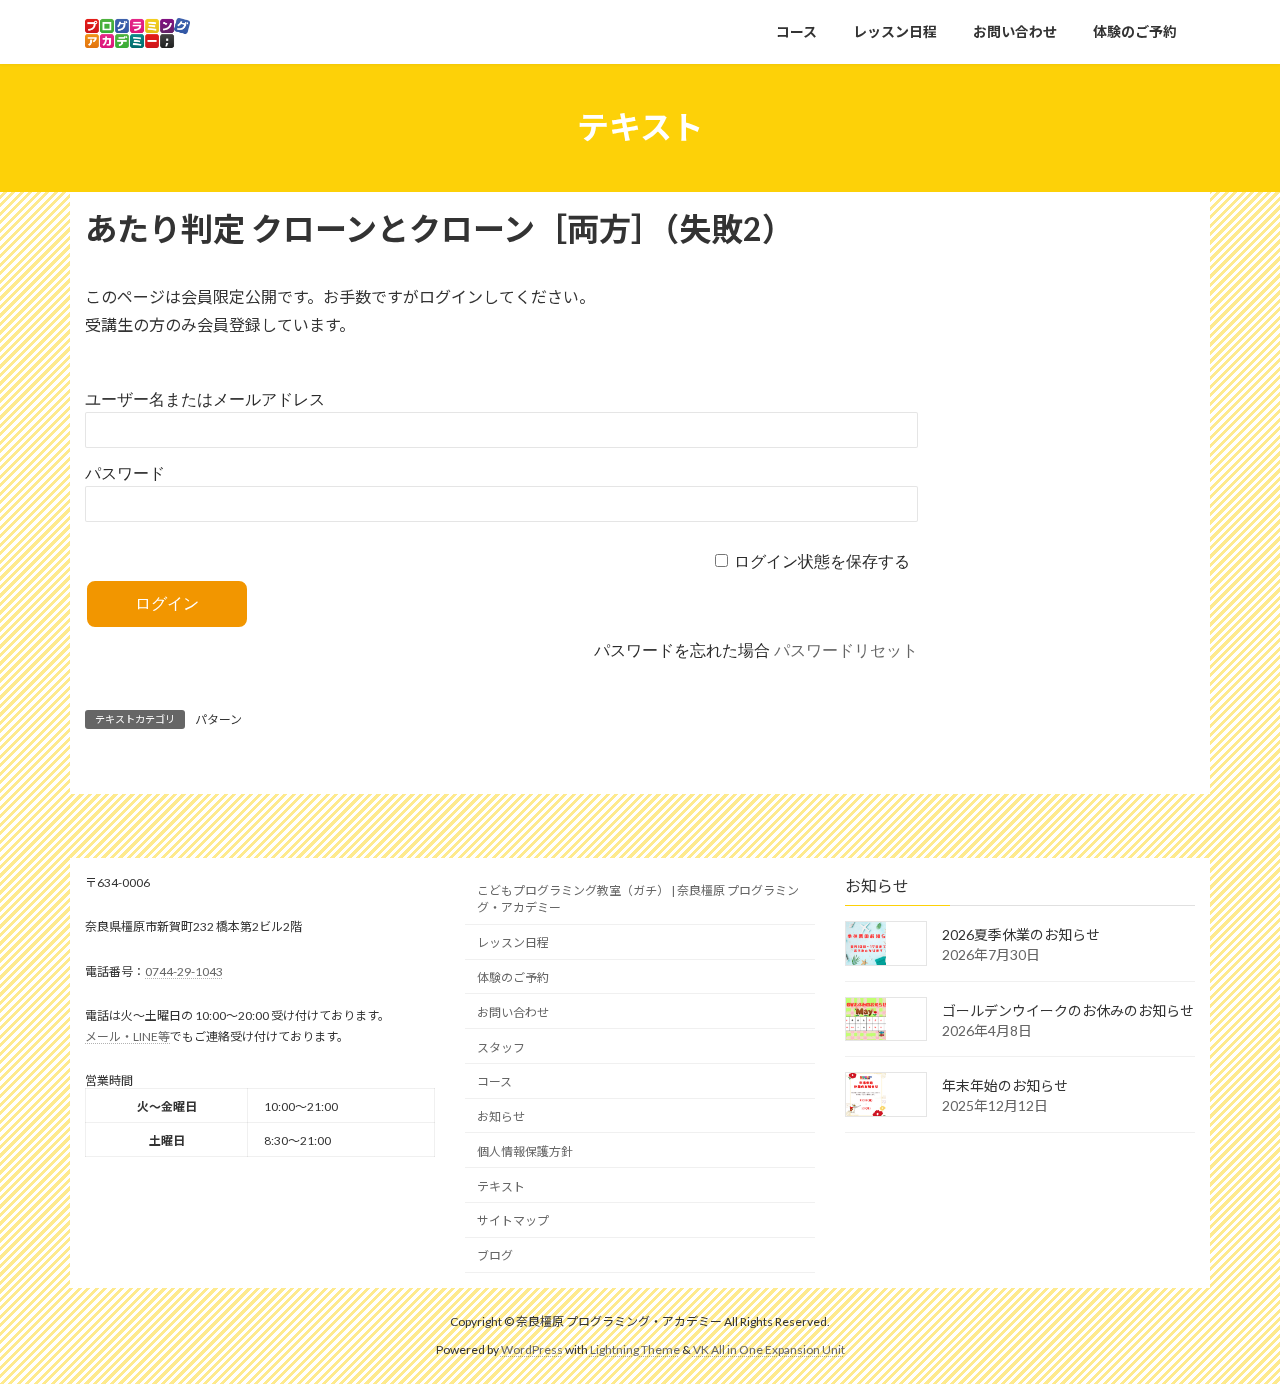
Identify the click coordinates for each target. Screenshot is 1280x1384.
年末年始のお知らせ (1005, 1085)
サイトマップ (513, 1220)
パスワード (125, 473)
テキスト (501, 1185)
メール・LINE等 (127, 1035)
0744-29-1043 (184, 970)
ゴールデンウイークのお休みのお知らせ (1068, 1009)
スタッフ (501, 1046)
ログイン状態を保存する (822, 561)
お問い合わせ (513, 1011)
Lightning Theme (635, 1349)
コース (494, 1081)
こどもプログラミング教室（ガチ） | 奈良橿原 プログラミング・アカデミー (638, 899)
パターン (218, 719)
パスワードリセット (846, 650)
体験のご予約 (513, 977)
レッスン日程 (513, 942)
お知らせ (501, 1116)
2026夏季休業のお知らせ (1021, 934)
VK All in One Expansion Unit (769, 1349)
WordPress (532, 1349)
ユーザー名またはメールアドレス (205, 399)
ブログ (495, 1255)
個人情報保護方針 (525, 1150)
